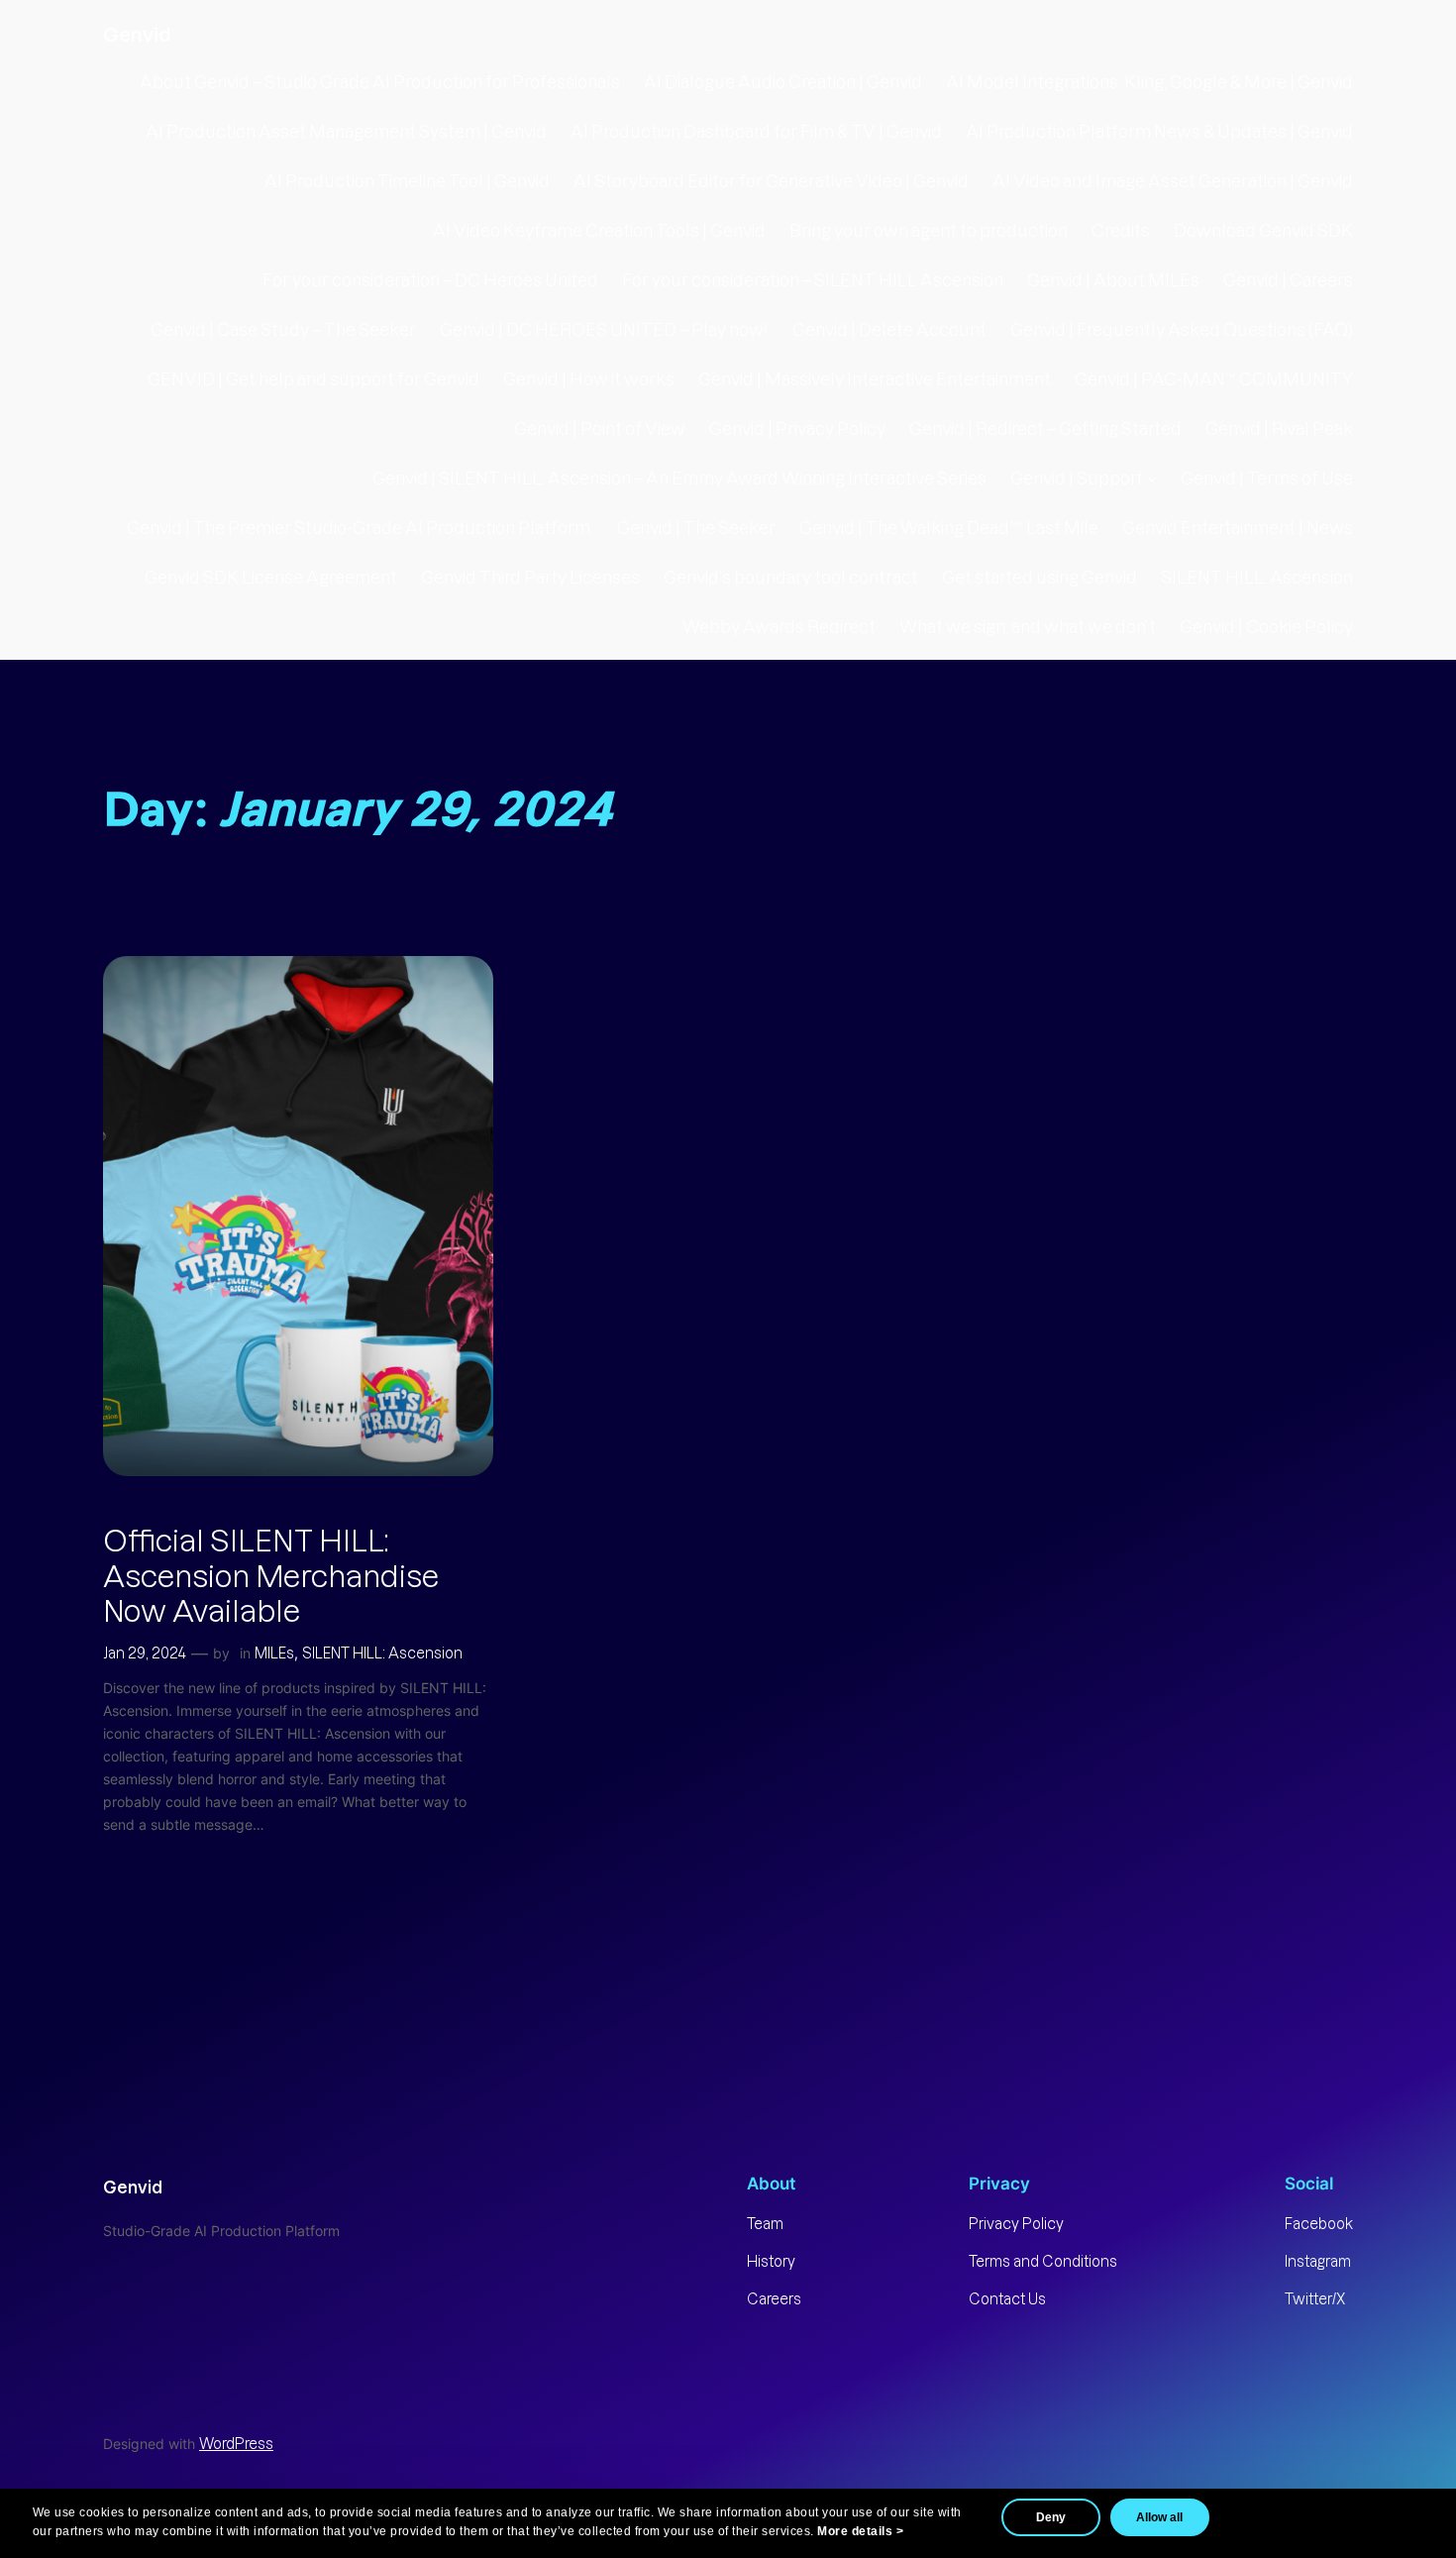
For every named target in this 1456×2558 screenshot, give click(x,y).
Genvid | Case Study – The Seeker (283, 330)
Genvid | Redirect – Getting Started (1045, 429)
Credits (1121, 231)
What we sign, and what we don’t (1028, 627)
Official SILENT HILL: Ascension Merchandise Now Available (271, 1576)
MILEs (274, 1653)
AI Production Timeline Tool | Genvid (407, 181)
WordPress (236, 2444)
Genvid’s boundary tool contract (791, 578)
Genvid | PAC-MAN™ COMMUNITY (1214, 379)
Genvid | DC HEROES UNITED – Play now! (604, 330)
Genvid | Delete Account (889, 330)
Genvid (137, 34)
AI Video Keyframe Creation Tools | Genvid (599, 231)
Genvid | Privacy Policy (797, 429)
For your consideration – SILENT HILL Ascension (813, 280)
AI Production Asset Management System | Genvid (346, 132)
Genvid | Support (1077, 479)
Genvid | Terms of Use (1267, 479)
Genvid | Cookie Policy (1266, 627)
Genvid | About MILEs (1113, 280)
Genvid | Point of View (600, 429)
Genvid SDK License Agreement (271, 578)
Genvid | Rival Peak (1279, 429)
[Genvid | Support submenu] (1152, 479)
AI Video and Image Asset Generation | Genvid (1173, 181)
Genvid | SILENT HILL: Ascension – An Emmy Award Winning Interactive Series (679, 479)
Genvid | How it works (589, 379)
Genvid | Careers (1288, 280)
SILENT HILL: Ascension (1257, 578)
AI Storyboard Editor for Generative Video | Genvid (771, 181)
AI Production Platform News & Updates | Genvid (1159, 132)
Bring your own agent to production (929, 231)
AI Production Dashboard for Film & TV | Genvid (756, 132)
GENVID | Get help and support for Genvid (313, 379)
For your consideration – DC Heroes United (430, 280)
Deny (1051, 2517)
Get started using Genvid (1040, 578)
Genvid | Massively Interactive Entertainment (875, 379)
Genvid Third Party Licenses (530, 578)
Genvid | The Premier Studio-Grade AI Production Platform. (360, 528)
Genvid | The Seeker (696, 528)
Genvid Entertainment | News (1238, 528)
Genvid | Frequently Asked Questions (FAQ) (1182, 330)
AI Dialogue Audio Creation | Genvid (783, 82)
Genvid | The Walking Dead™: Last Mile (949, 528)
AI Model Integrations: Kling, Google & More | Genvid (1149, 82)
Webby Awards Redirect (779, 627)
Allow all (1159, 2517)
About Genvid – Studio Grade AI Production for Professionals (380, 82)
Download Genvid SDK (1263, 231)
